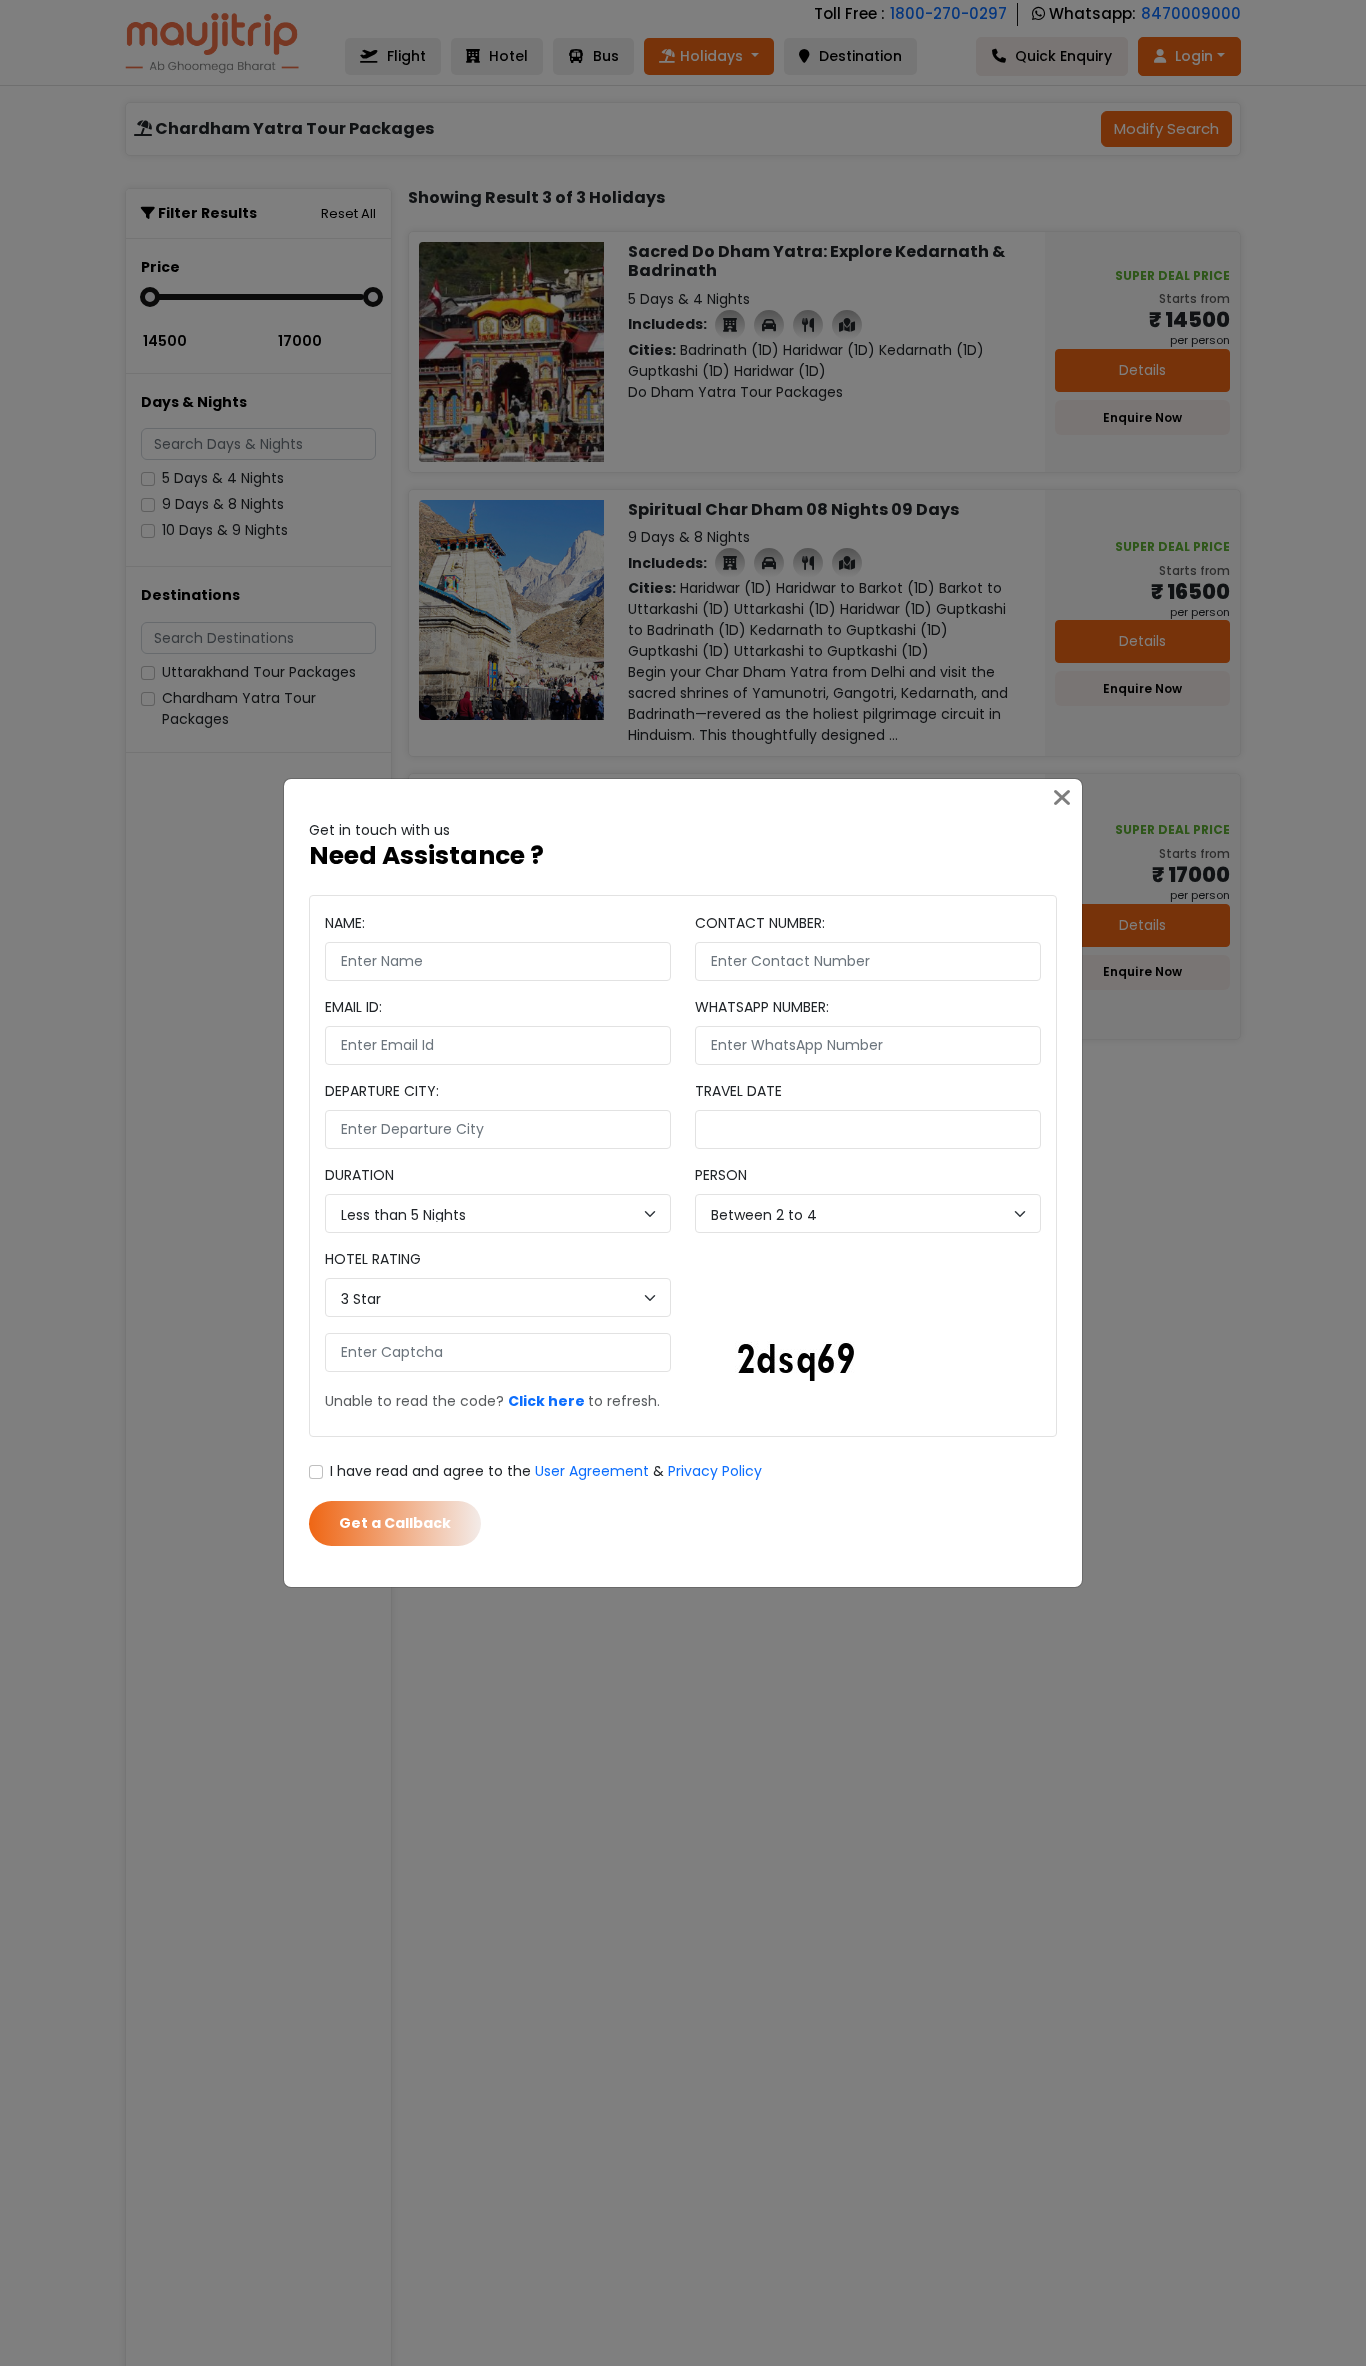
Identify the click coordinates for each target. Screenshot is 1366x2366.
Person (721, 1175)
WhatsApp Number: (762, 1007)
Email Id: (353, 1007)
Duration (359, 1175)
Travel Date (738, 1091)
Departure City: (382, 1091)
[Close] (1062, 799)
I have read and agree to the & (546, 1471)
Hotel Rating (373, 1259)
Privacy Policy (715, 1471)
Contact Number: (760, 923)
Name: (345, 923)
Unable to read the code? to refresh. (492, 1401)
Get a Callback (395, 1523)
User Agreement (592, 1471)
